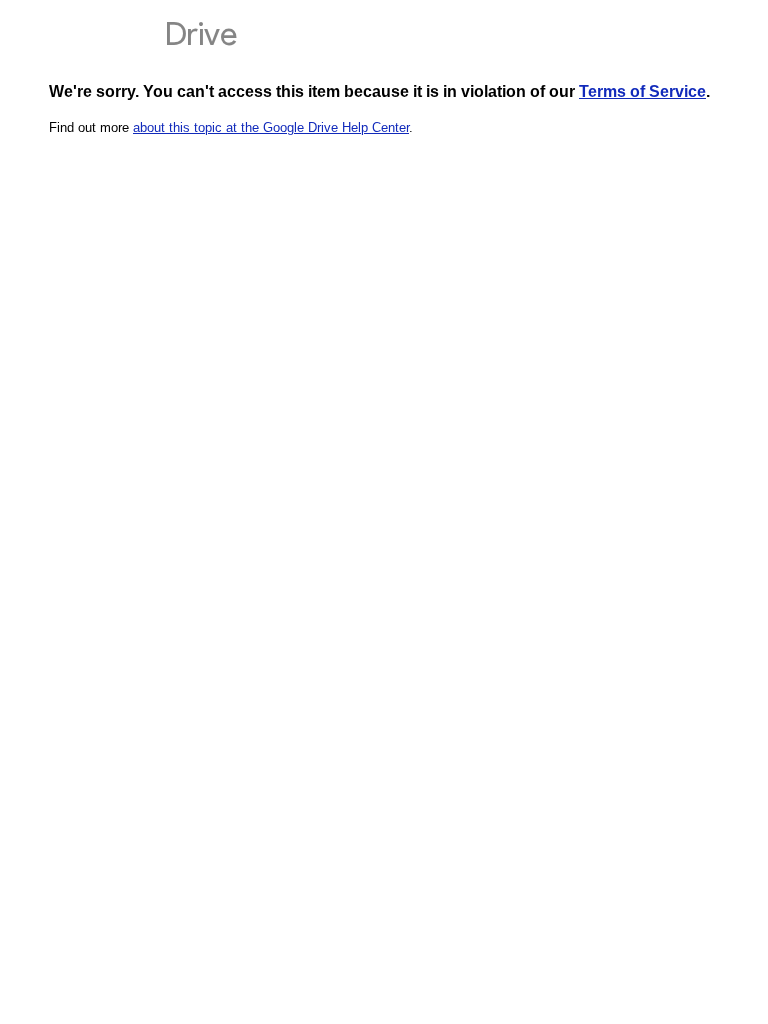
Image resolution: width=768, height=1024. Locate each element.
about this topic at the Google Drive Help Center (271, 127)
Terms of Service (642, 91)
